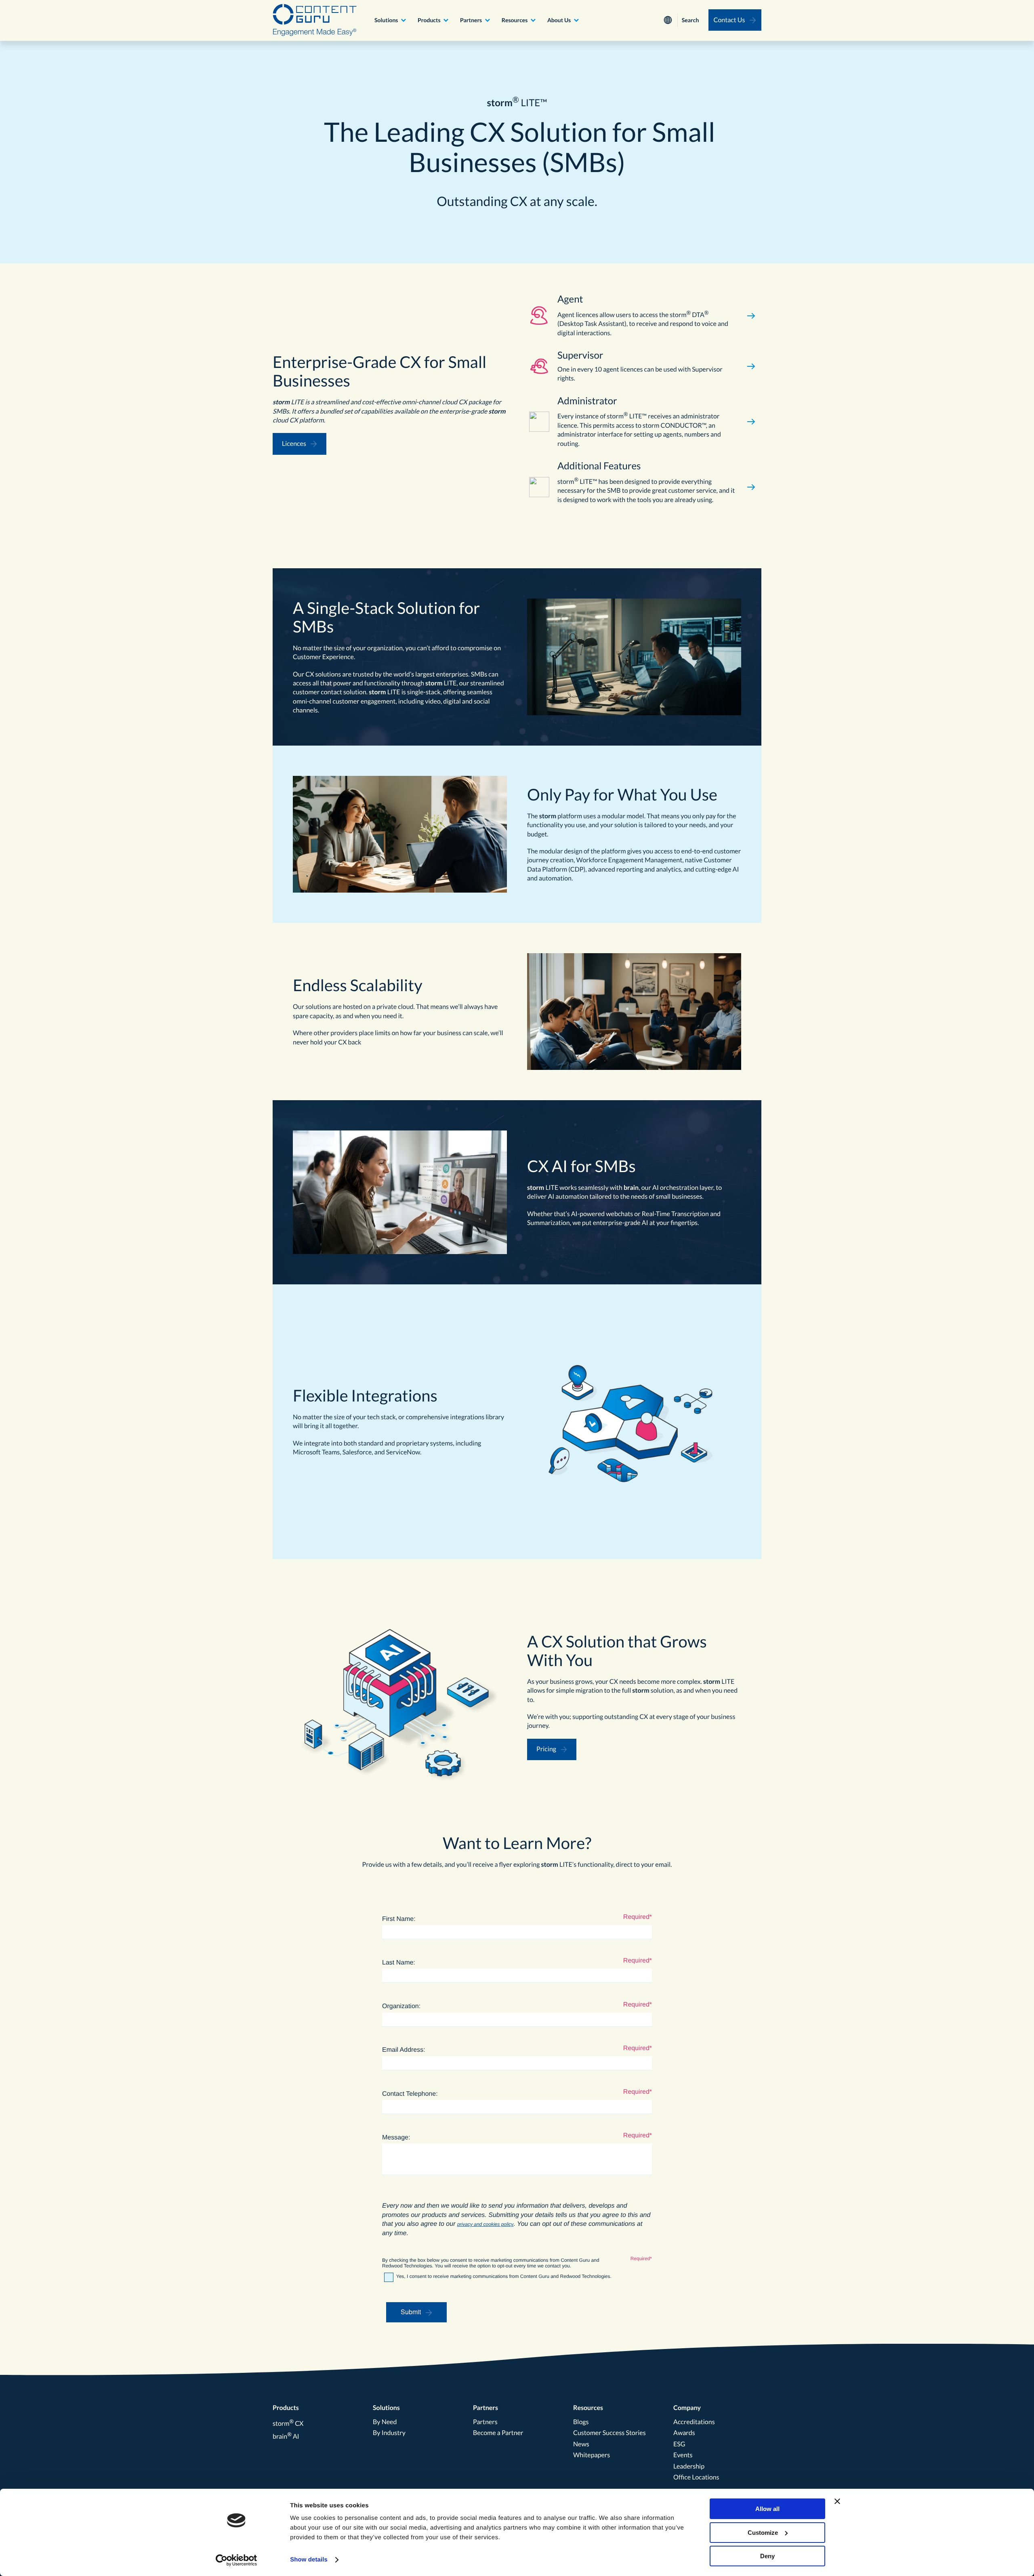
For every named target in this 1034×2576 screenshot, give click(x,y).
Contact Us (729, 20)
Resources (515, 20)
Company (687, 2408)
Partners (471, 20)
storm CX (288, 2424)
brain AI (286, 2436)
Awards (684, 2433)
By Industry (389, 2433)
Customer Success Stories (609, 2433)
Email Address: (404, 2050)
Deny (767, 2556)
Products (429, 20)
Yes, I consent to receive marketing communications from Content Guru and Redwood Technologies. (504, 2276)
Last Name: (399, 1963)
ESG (679, 2444)
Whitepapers (592, 2455)
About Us (559, 20)
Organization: (401, 2006)
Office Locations (696, 2477)
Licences (294, 444)
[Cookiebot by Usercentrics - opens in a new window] (236, 2560)
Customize (763, 2533)
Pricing (546, 1749)
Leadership (689, 2466)
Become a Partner (498, 2433)
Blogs (581, 2422)
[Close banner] (837, 2501)
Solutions (386, 20)
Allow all (767, 2509)
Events (683, 2455)
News (581, 2444)
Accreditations (694, 2422)
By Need (385, 2422)
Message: (396, 2138)
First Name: (399, 1919)
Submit (411, 2312)
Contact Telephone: (410, 2094)
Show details (309, 2560)
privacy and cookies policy (485, 2224)
